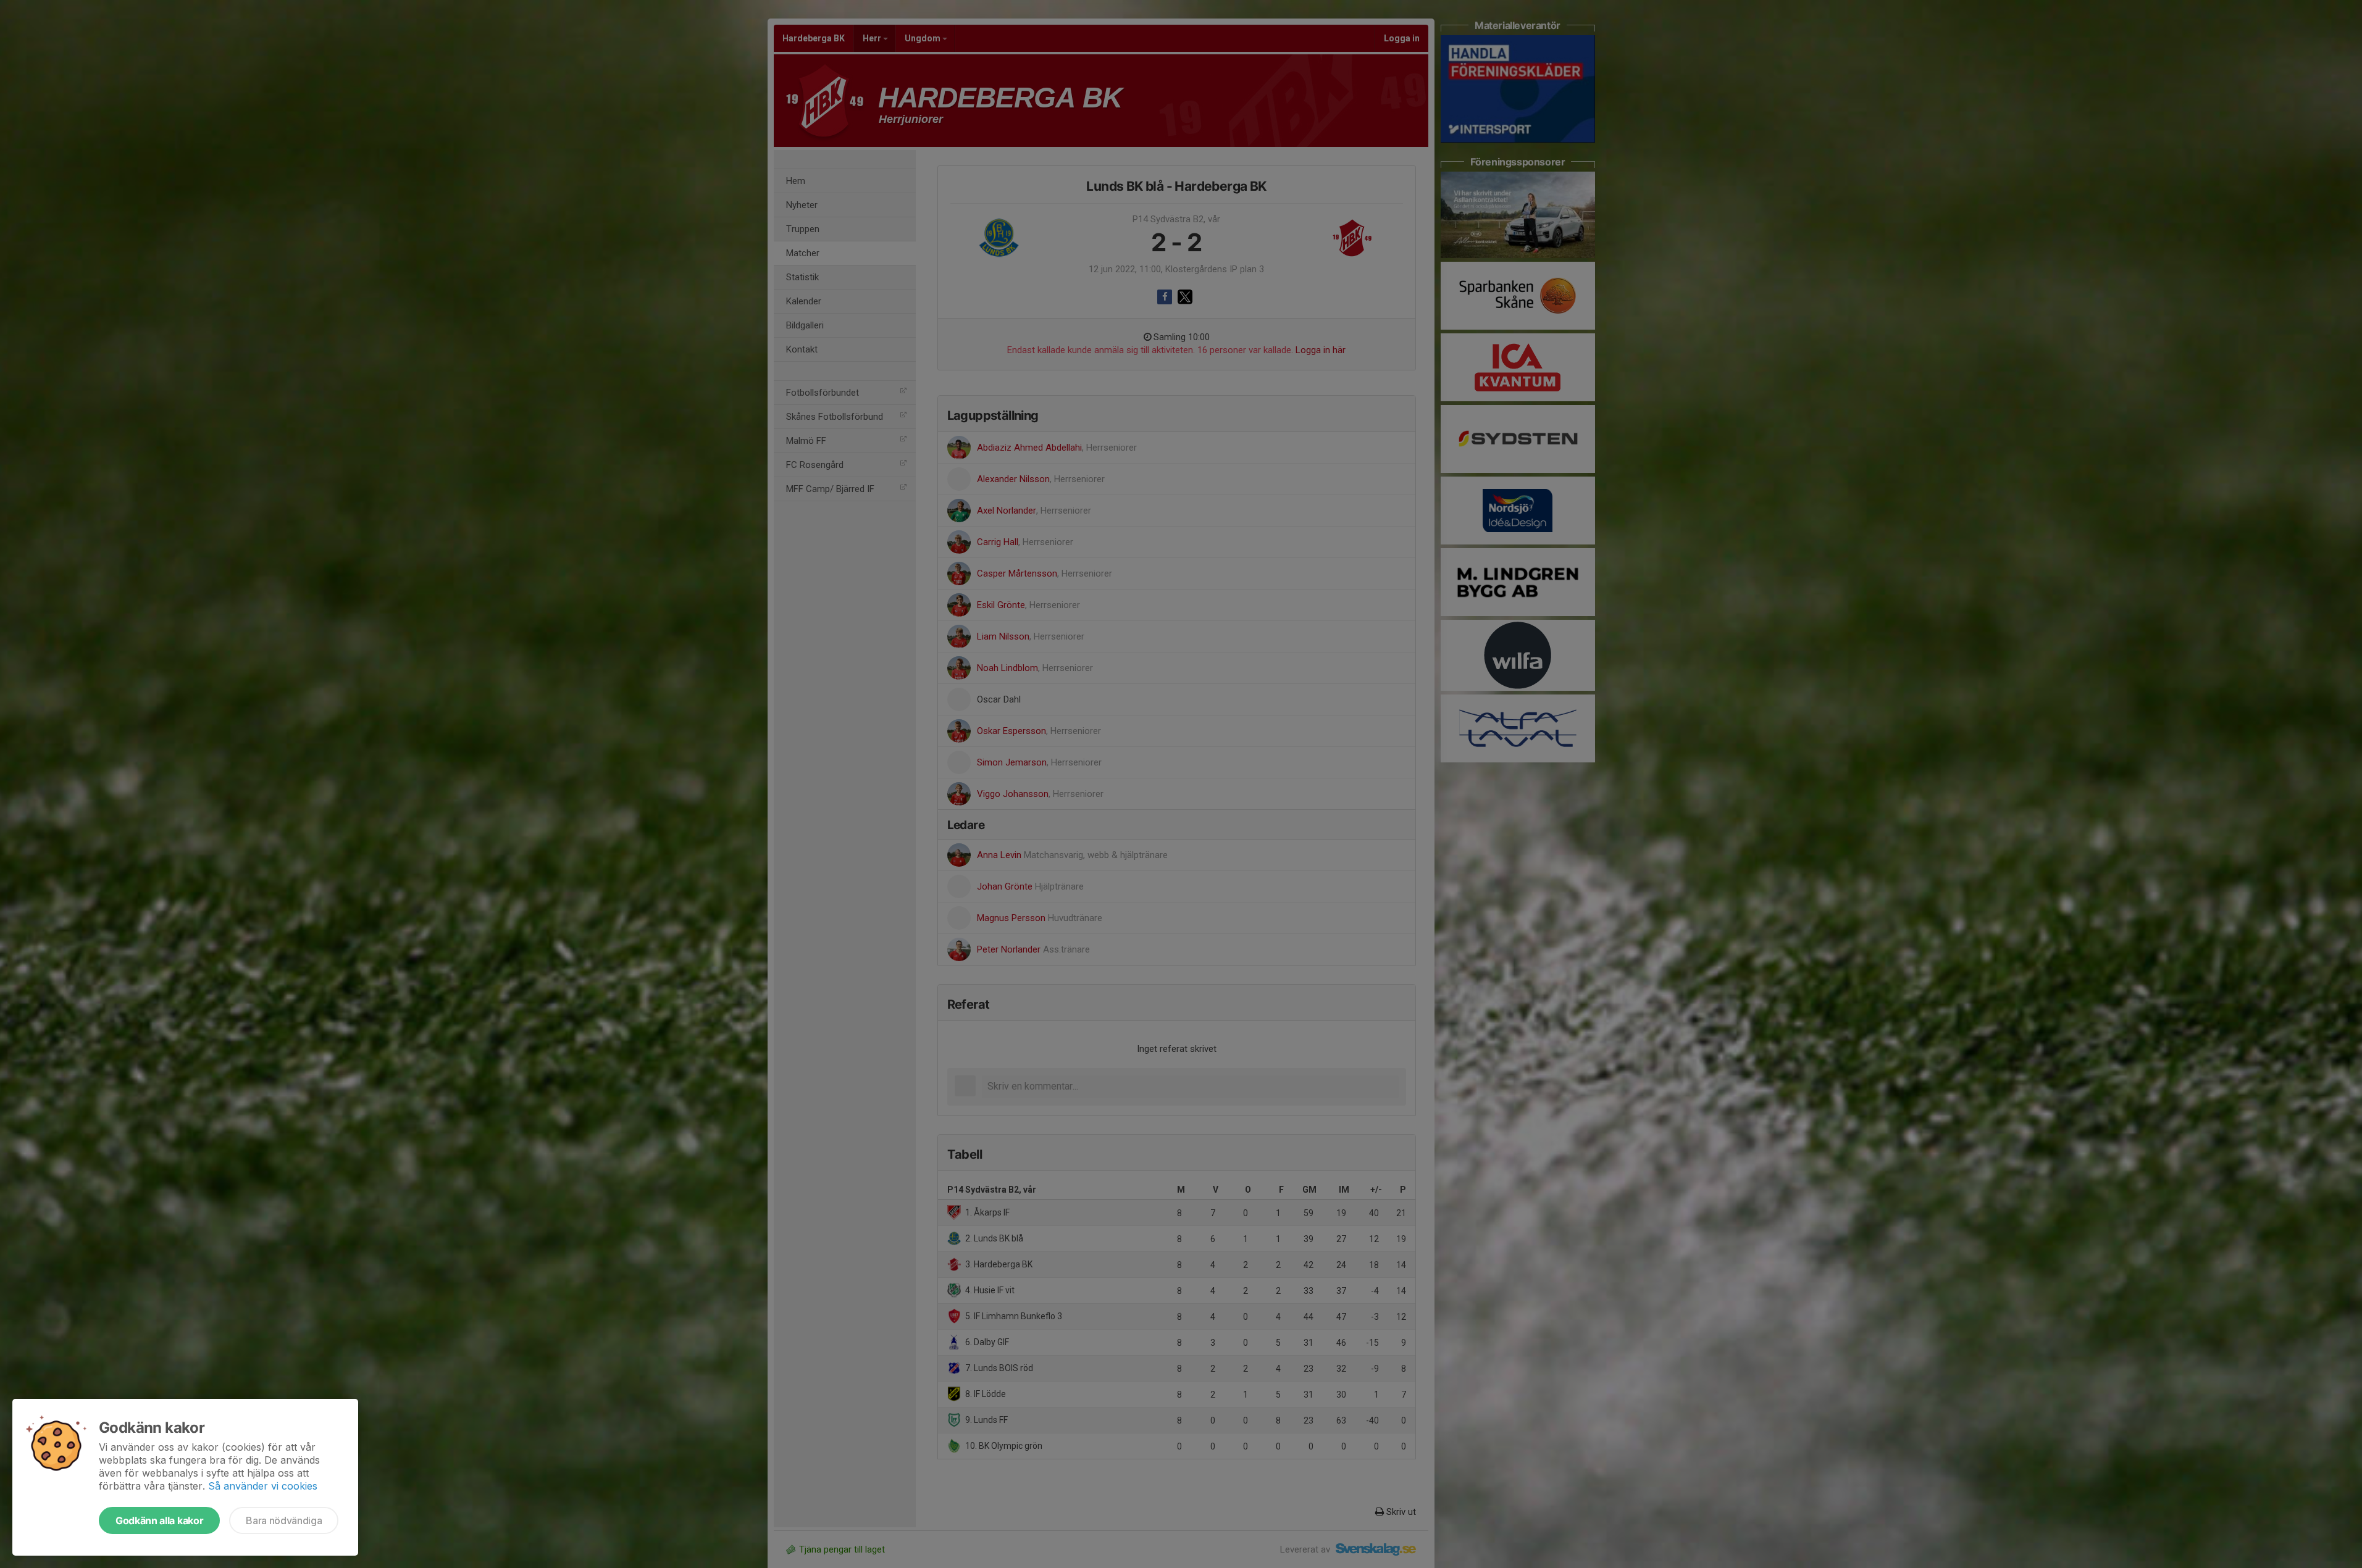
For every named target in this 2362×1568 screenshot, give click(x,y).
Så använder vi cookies (263, 1486)
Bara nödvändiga (284, 1520)
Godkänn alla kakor (159, 1520)
